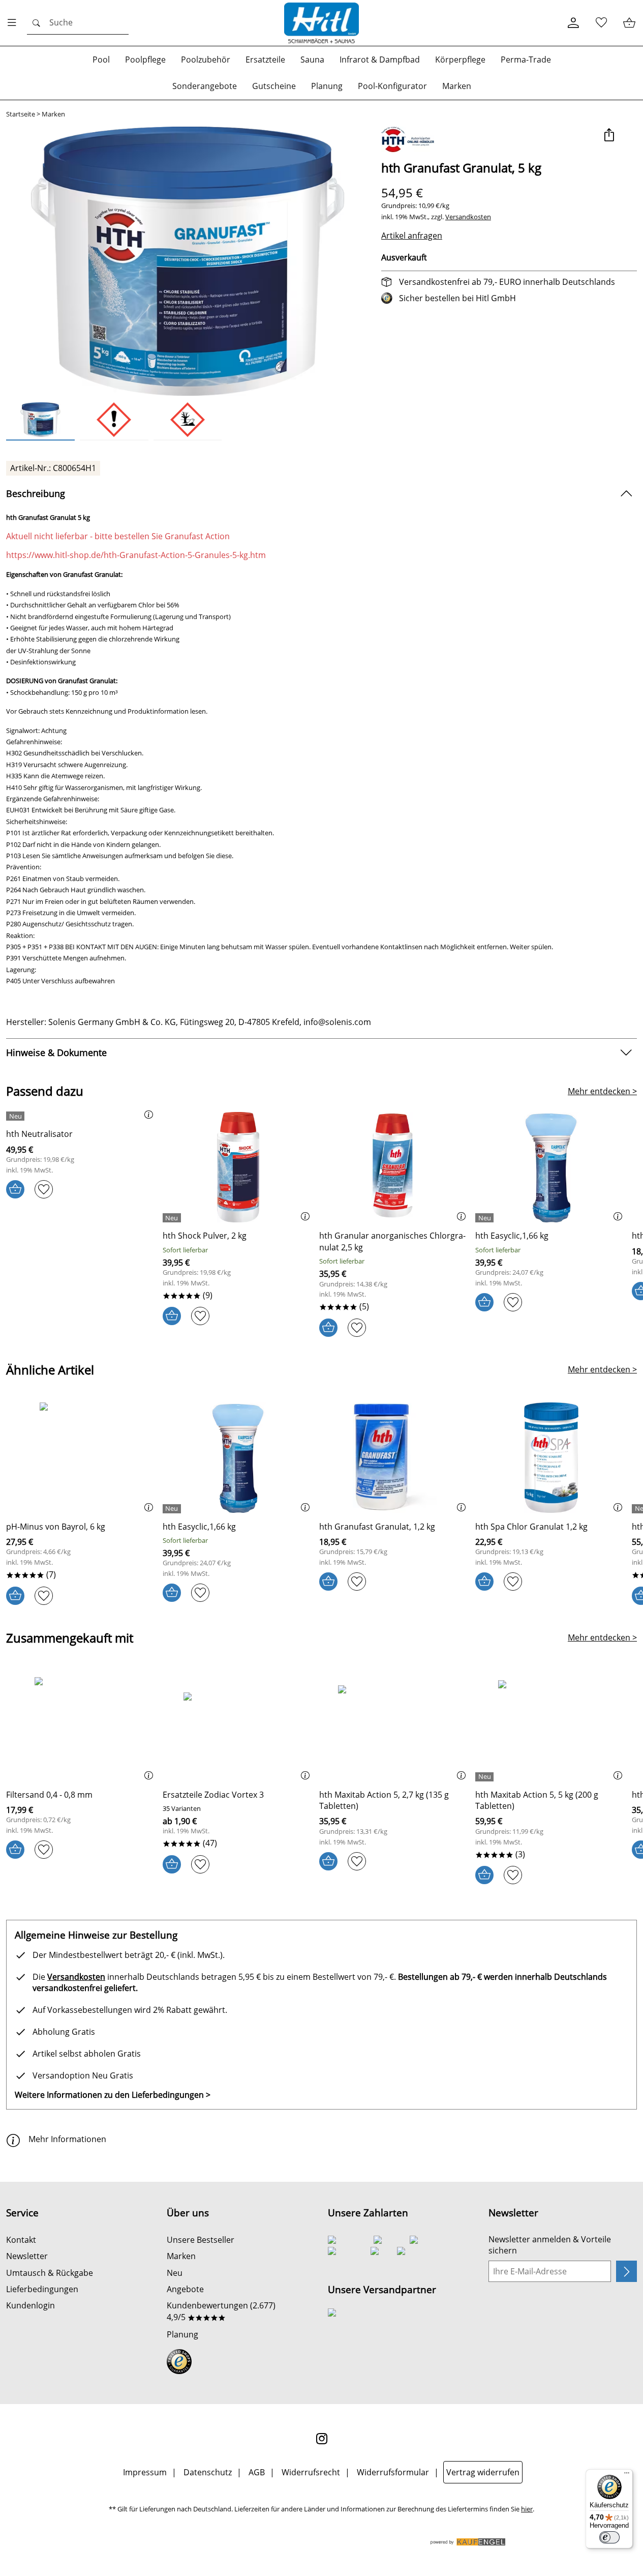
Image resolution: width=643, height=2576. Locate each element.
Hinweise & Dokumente (56, 1052)
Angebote (185, 2289)
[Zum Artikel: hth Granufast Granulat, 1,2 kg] (395, 1458)
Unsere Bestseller (201, 2240)
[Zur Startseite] (322, 23)
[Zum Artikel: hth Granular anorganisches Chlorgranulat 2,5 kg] (395, 1167)
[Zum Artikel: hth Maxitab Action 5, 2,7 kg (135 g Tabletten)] (395, 1726)
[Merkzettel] (601, 23)
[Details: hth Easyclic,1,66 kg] (486, 1218)
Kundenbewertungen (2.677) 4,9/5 (221, 2311)
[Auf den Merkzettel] (44, 1189)
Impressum (145, 2472)
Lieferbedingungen (42, 2289)
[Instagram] (322, 2439)
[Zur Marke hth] (408, 139)
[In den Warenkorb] (15, 1189)
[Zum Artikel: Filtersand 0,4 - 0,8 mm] (82, 1726)
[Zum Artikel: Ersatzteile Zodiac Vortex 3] (238, 1726)
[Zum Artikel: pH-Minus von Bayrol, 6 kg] (82, 1458)
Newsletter (27, 2256)
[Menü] (627, 2475)
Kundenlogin (30, 2305)
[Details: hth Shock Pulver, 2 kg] (173, 1218)
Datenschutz (208, 2472)
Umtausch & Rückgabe (50, 2273)
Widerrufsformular (393, 2472)
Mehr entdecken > (602, 1091)
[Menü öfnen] (15, 23)
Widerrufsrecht (311, 2472)
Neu (175, 2273)
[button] (609, 136)
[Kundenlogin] (573, 23)
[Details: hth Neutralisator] (17, 1116)
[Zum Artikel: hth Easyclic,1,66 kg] (551, 1167)
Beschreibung (36, 493)
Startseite (21, 114)
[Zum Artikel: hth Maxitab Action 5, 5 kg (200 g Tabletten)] (551, 1726)
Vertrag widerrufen (483, 2472)
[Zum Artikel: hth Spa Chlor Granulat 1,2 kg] (551, 1458)
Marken (53, 114)
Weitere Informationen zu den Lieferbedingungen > (113, 2095)
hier (527, 2509)
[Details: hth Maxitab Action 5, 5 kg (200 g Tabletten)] (486, 1777)
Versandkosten (468, 217)
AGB (257, 2472)
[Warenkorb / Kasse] (629, 23)
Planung (182, 2334)
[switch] (609, 2537)
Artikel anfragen (412, 236)
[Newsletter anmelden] (626, 2271)
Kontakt (21, 2240)
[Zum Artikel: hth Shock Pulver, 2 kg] (238, 1167)
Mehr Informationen (67, 2139)
